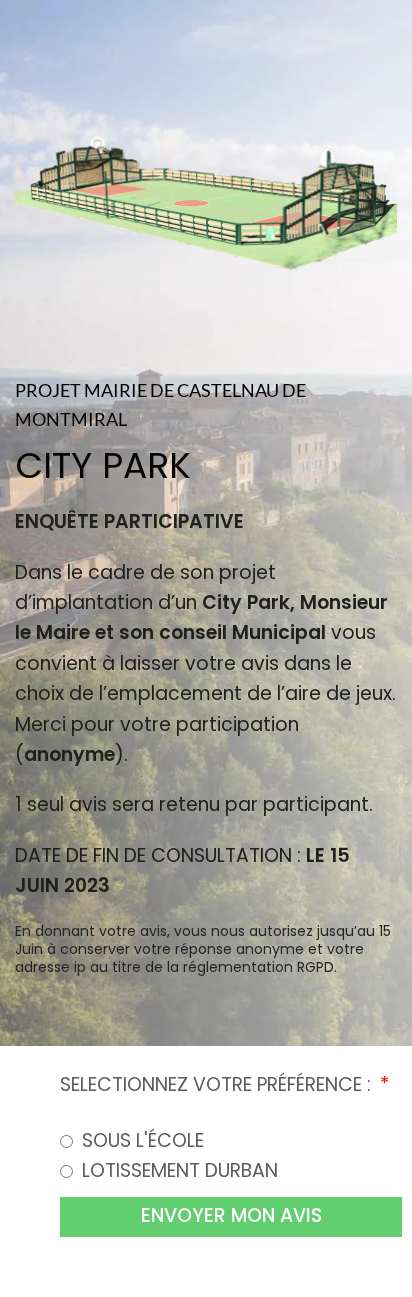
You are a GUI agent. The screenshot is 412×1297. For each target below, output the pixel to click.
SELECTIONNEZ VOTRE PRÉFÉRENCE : (218, 1084)
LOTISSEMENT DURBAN (180, 1170)
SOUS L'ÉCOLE (143, 1140)
